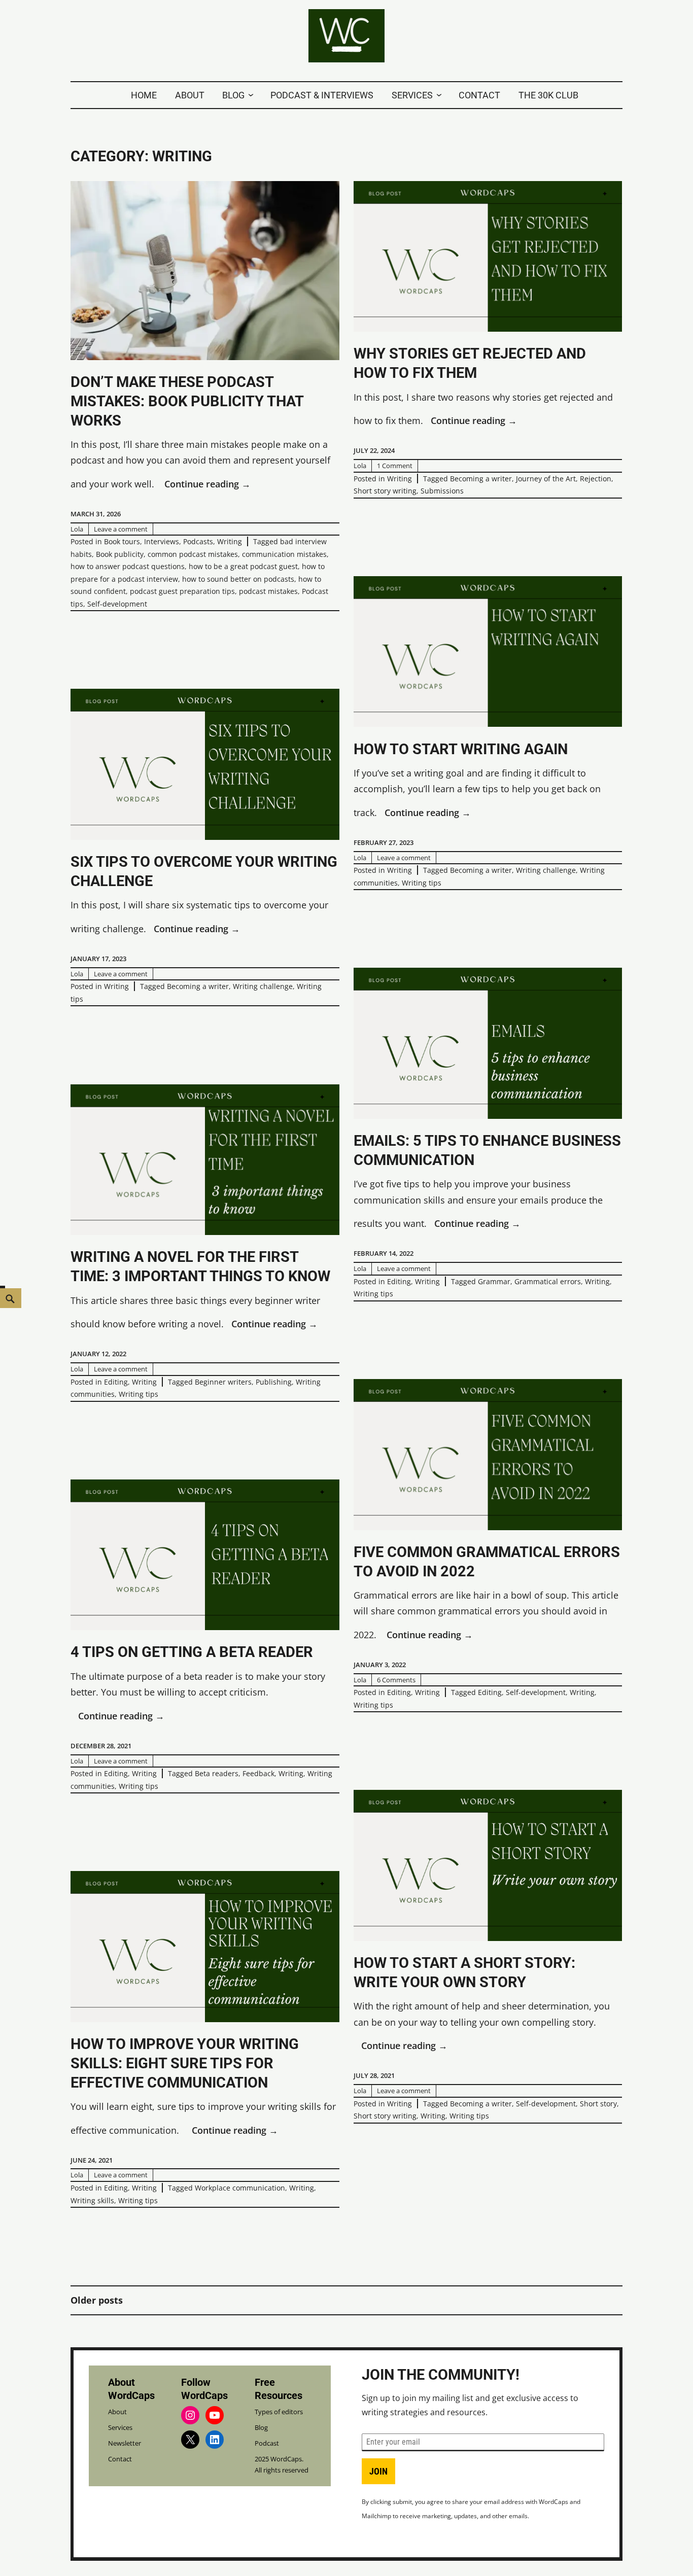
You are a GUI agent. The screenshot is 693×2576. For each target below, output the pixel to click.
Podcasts (198, 541)
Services (412, 95)
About (190, 95)
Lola (77, 529)
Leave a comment (121, 529)
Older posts (97, 2300)
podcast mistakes (268, 591)
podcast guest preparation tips (182, 591)
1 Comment (395, 466)
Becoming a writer (481, 479)
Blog (233, 95)
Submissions (442, 491)
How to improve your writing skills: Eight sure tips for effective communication (185, 2063)
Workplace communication (240, 2188)
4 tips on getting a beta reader (192, 1652)
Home (144, 95)
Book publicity (120, 554)
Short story (598, 2104)
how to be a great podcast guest (243, 566)
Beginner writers (223, 1382)
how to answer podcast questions (128, 566)
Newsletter (125, 2443)
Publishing (274, 1382)
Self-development (117, 604)
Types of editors (279, 2412)
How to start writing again (461, 749)
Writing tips (422, 883)
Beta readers (217, 1773)
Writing (230, 541)
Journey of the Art (546, 479)
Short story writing (385, 491)
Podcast (267, 2443)
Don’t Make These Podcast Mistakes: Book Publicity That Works (187, 401)
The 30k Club (548, 95)
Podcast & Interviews (322, 95)
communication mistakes (284, 554)
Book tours (122, 541)
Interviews (162, 541)
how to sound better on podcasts (238, 579)
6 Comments (396, 1680)
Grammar (494, 1281)
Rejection (596, 479)
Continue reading (207, 485)
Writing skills (92, 2200)
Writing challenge (546, 870)
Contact (479, 95)
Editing (399, 1281)
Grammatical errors (548, 1281)
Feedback (258, 1773)
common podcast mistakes (193, 554)
